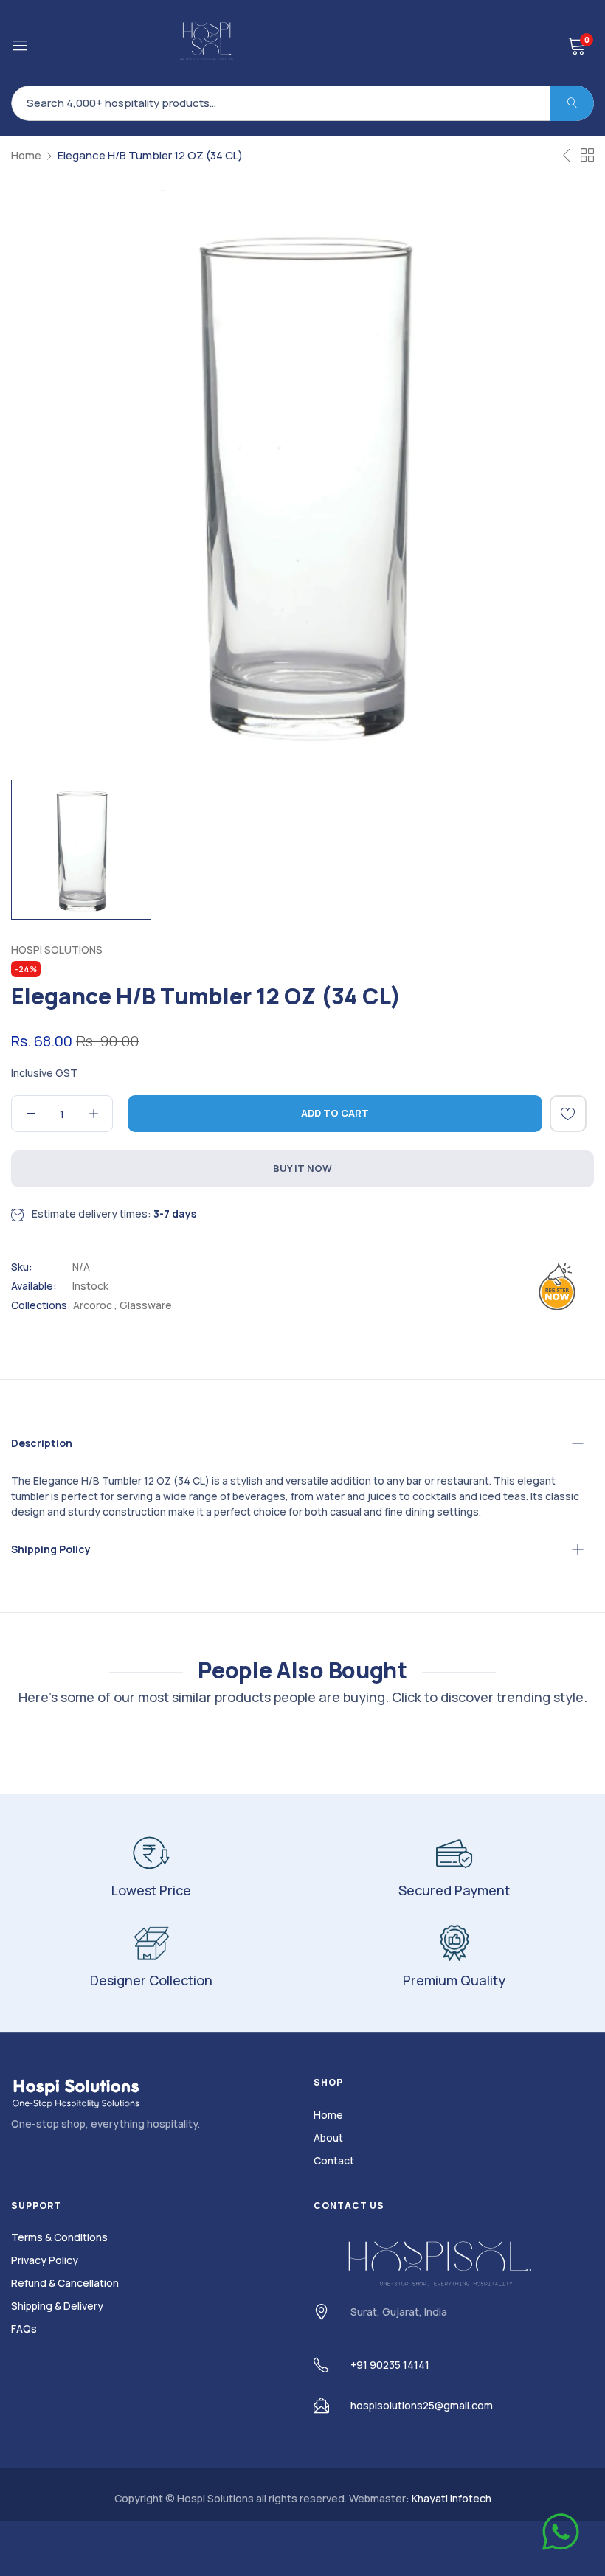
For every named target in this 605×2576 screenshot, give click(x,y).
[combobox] (302, 103)
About (328, 2138)
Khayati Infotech (452, 2498)
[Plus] (93, 1114)
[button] (568, 1114)
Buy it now (302, 1168)
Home (26, 155)
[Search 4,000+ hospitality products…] (572, 103)
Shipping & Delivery (57, 2306)
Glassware (146, 1305)
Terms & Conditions (59, 2237)
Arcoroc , (95, 1305)
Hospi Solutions (57, 949)
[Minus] (31, 1114)
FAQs (24, 2329)
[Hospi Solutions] (207, 43)
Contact (334, 2160)
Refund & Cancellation (65, 2283)
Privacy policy (45, 2260)
